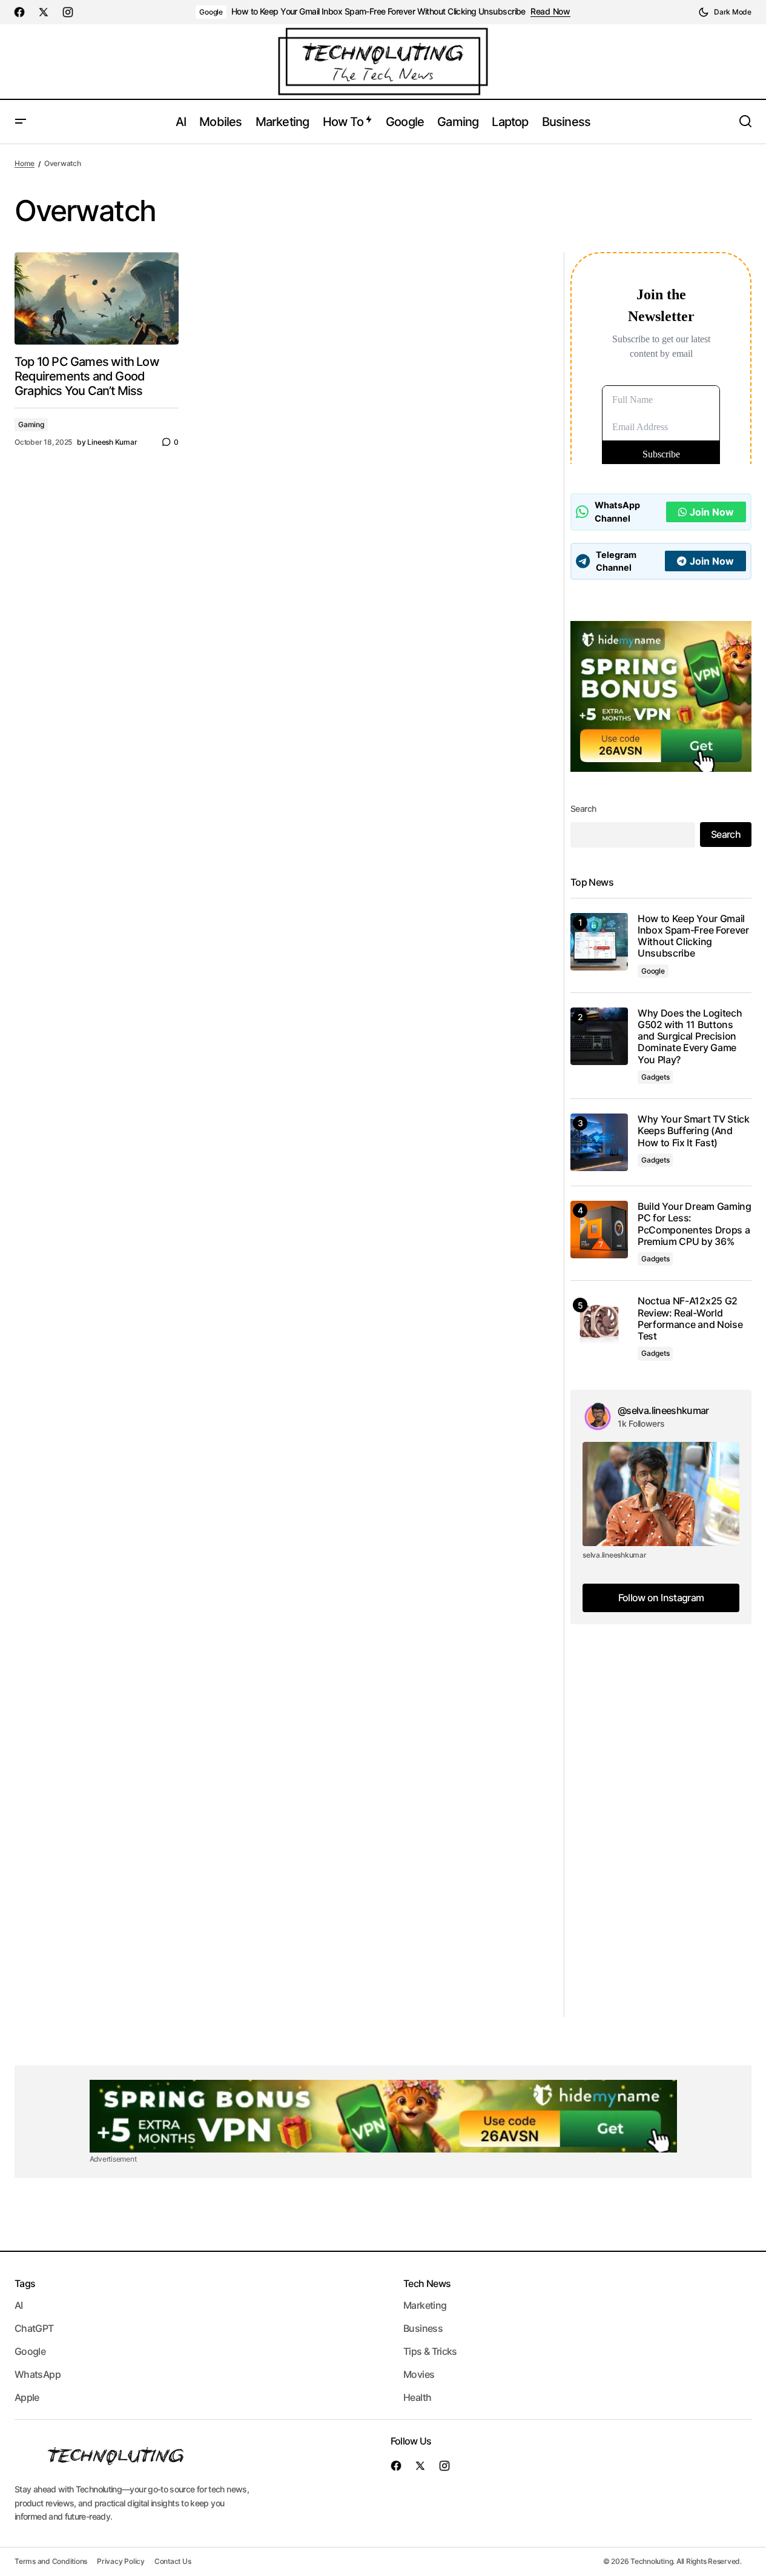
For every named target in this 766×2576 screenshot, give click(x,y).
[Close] (457, 1196)
